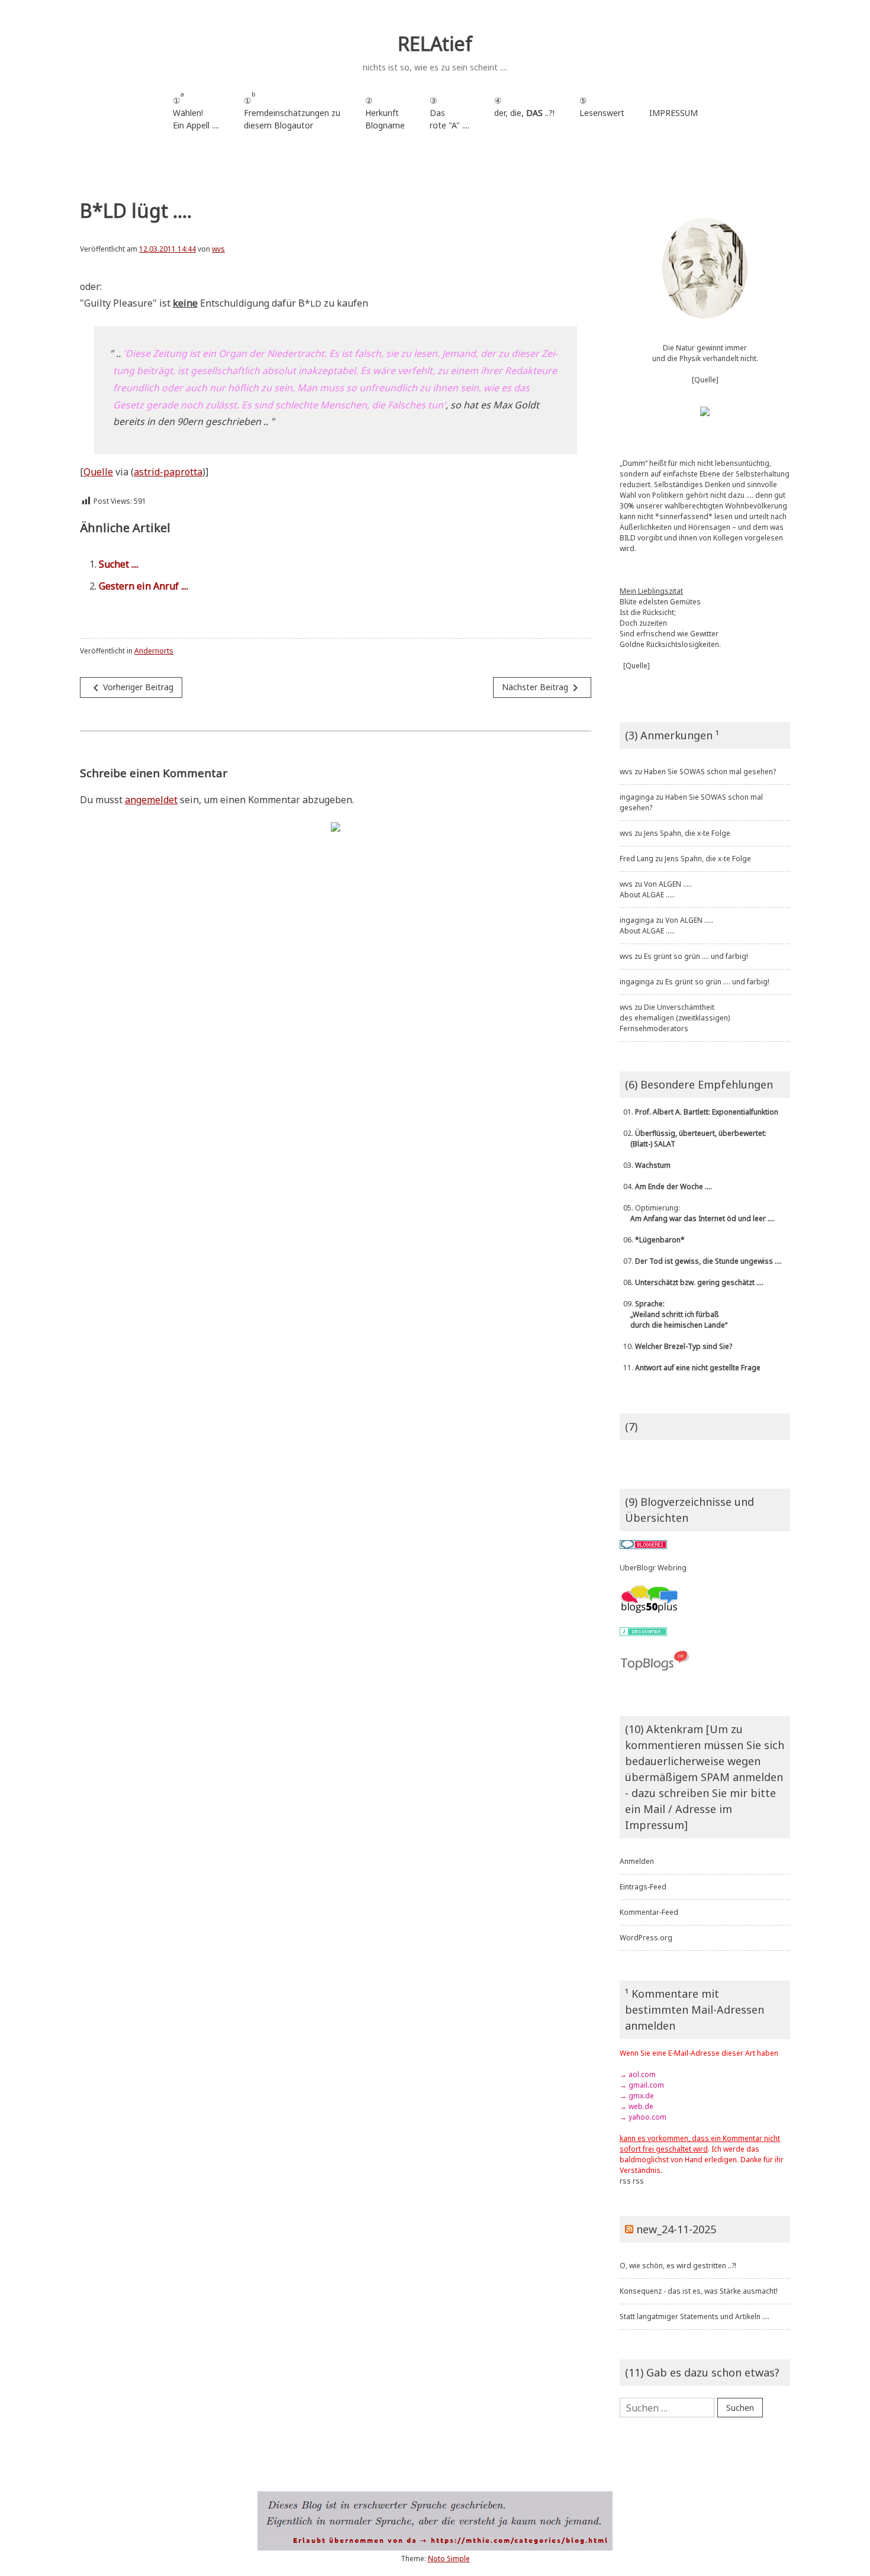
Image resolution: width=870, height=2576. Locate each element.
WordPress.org (646, 1938)
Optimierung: (697, 1213)
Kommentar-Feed (649, 1912)
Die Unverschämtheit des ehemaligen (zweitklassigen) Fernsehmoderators (675, 1018)
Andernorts (154, 651)
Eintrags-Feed (643, 1887)
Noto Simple (449, 2559)
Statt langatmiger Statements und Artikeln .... (695, 2316)
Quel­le (98, 472)
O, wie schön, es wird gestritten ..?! (678, 2266)
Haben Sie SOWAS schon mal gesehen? (710, 772)
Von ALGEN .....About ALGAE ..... (656, 889)
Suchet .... (119, 564)
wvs (218, 249)
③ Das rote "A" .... (449, 113)
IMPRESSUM (674, 113)
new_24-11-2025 (676, 2229)
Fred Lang (637, 859)
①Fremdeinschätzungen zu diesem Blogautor (292, 110)
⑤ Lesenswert (602, 107)
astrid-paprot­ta (168, 472)
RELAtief (435, 44)
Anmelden (637, 1861)
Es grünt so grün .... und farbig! (696, 956)
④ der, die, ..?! (524, 113)
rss (625, 2181)
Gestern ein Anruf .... (144, 586)
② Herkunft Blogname (385, 113)
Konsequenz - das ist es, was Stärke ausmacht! (699, 2291)
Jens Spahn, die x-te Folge (687, 833)
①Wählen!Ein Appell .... (196, 110)
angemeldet (151, 800)
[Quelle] (705, 380)
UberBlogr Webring (653, 1568)
